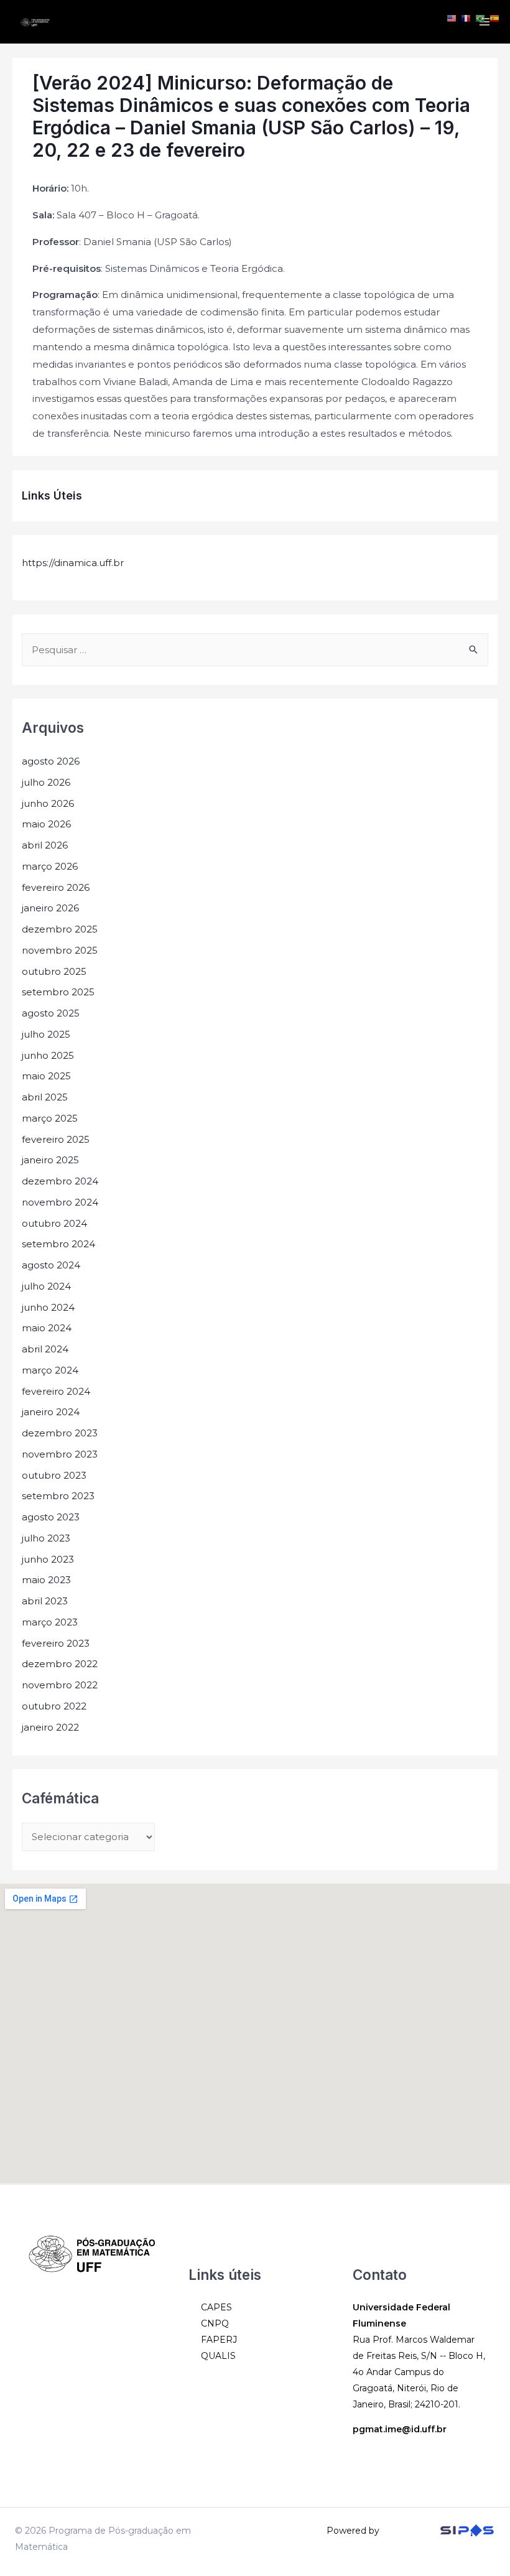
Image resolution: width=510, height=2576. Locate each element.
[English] (452, 18)
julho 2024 (46, 1286)
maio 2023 (46, 1580)
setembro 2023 (58, 1496)
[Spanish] (495, 18)
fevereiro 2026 (56, 887)
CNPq (215, 2323)
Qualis (218, 2356)
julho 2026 (46, 782)
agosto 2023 (51, 1517)
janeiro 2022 (50, 1727)
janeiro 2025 (50, 1160)
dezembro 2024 (60, 1181)
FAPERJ (219, 2340)
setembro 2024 (58, 1244)
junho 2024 (48, 1307)
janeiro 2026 (50, 908)
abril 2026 (45, 845)
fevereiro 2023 (56, 1643)
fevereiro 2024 (56, 1391)
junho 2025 (48, 1055)
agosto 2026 (51, 761)
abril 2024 (45, 1349)
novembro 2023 (60, 1454)
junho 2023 (48, 1559)
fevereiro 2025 (56, 1139)
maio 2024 (47, 1328)
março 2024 (50, 1370)
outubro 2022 (54, 1706)
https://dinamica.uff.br (73, 563)
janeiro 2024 (51, 1412)
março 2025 (50, 1118)
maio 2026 (46, 824)
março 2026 (50, 866)
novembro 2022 (60, 1685)
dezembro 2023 (60, 1433)
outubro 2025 (54, 971)
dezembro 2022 (60, 1664)
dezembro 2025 (60, 929)
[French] (466, 18)
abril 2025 (45, 1097)
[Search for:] (255, 650)
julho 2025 (46, 1034)
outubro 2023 (54, 1475)
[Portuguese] (481, 18)
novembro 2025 (60, 950)
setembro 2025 (58, 992)
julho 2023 (46, 1538)
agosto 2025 (51, 1013)
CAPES (216, 2307)
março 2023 (50, 1622)
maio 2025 (46, 1076)
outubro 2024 (54, 1223)
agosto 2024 (51, 1265)
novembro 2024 (60, 1202)
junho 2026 (48, 803)
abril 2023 (45, 1601)
